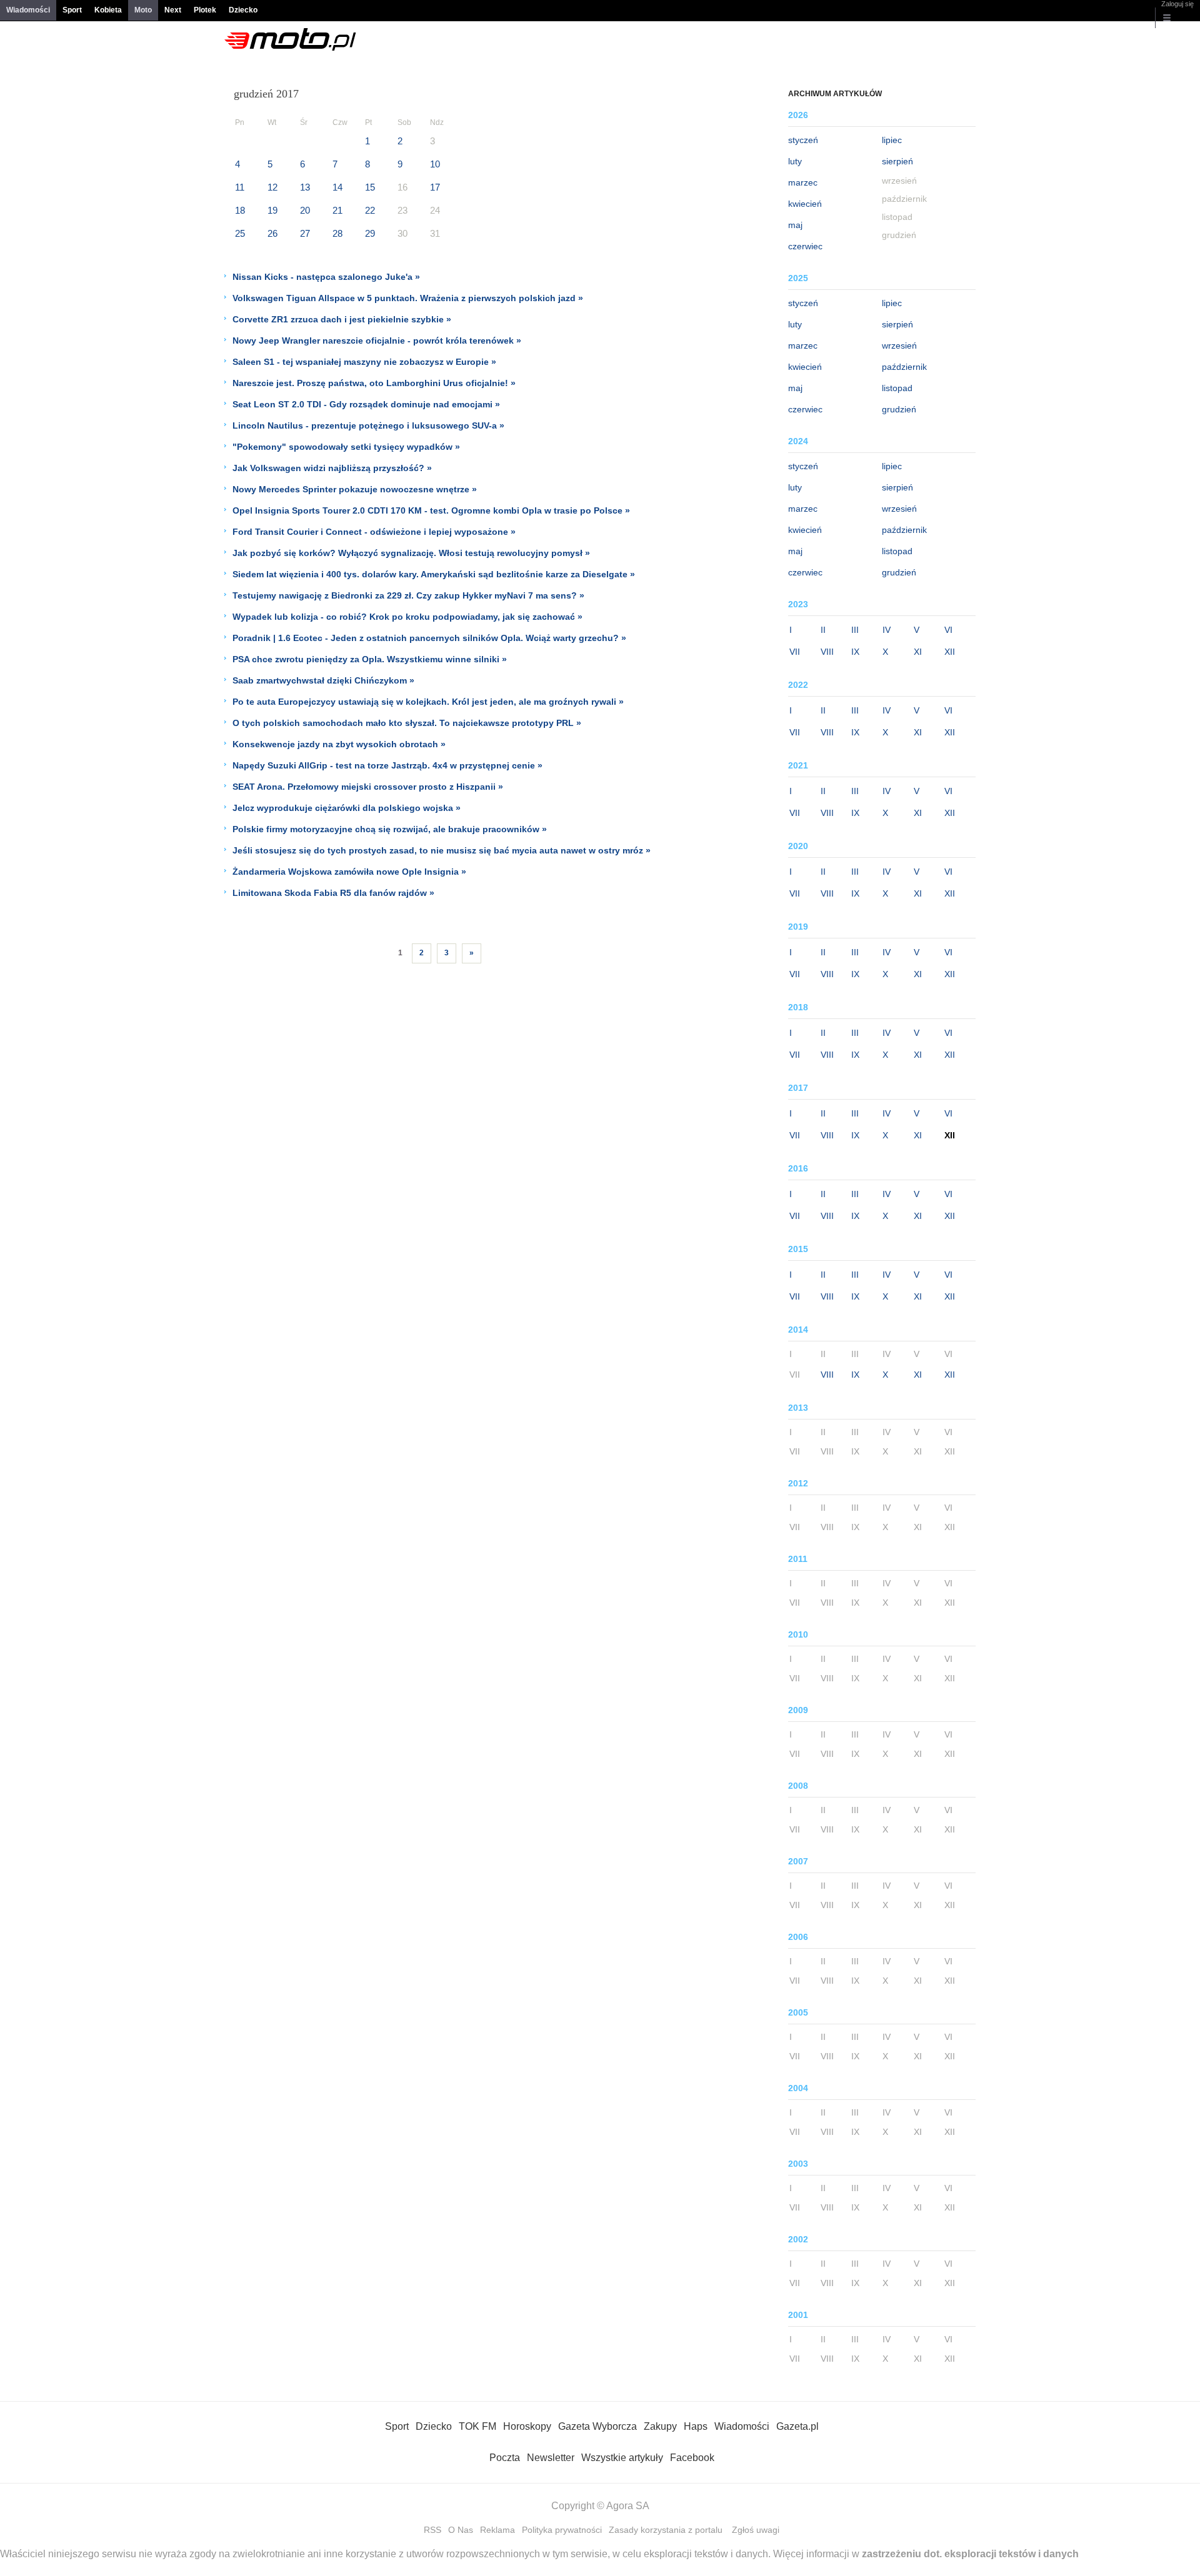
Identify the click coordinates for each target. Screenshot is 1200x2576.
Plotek (205, 10)
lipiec (892, 140)
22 (370, 210)
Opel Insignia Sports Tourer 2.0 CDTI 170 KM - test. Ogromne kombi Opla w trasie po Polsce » (431, 510)
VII (795, 652)
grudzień (899, 409)
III (855, 630)
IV (887, 630)
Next (173, 10)
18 (240, 210)
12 (272, 187)
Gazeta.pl (797, 2426)
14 (337, 187)
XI (918, 652)
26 (272, 233)
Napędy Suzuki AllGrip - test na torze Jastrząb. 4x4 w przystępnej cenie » (387, 765)
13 (305, 187)
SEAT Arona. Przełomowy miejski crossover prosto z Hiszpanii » (368, 787)
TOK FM (477, 2426)
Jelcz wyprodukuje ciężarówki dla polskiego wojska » (347, 808)
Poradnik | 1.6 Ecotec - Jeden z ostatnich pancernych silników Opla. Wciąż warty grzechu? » (429, 638)
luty (795, 161)
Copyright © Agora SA (600, 2506)
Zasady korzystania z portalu (666, 2530)
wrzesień (899, 346)
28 (337, 233)
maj (795, 225)
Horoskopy (527, 2426)
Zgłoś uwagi (756, 2530)
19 (272, 210)
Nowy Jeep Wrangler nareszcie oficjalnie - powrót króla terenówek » (377, 341)
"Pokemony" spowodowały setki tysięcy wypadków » (346, 447)
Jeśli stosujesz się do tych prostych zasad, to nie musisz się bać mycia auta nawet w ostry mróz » (442, 850)
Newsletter (551, 2458)
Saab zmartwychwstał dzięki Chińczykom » (323, 680)
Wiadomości (28, 10)
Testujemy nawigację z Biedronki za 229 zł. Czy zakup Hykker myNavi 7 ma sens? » (408, 595)
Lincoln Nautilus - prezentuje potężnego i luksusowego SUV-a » (368, 425)
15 (370, 187)
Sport (72, 10)
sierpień (897, 161)
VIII (827, 652)
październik (904, 367)
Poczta (505, 2458)
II (823, 630)
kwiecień (805, 204)
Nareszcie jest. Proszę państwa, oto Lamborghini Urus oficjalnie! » (374, 383)
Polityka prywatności (562, 2530)
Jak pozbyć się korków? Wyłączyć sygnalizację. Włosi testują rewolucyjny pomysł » (411, 553)
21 (337, 210)
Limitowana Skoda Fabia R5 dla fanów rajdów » (333, 893)
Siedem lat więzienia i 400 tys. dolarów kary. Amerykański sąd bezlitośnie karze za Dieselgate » (434, 574)
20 (305, 210)
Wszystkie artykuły (622, 2458)
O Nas (461, 2530)
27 (305, 233)
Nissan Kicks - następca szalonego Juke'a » (326, 277)
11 (240, 187)
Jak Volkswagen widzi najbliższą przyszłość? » (332, 468)
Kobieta (108, 10)
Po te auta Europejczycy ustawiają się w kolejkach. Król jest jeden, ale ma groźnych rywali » (428, 702)
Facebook (692, 2458)
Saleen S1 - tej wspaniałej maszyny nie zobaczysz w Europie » (364, 362)
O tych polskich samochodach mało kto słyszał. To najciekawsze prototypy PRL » (407, 723)
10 (435, 164)
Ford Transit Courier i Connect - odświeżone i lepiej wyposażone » (374, 532)
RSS (432, 2530)
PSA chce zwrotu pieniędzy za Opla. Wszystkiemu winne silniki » (370, 659)
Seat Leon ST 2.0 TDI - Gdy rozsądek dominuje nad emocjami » (366, 404)
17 (435, 187)
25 (240, 233)
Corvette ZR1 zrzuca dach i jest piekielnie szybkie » (342, 319)
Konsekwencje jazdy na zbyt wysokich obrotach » (339, 744)
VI (948, 630)
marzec (803, 182)
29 (370, 233)
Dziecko (243, 10)
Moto (143, 10)
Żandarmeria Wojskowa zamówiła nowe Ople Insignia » (349, 872)
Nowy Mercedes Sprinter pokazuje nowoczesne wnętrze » (355, 489)
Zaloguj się (1177, 4)
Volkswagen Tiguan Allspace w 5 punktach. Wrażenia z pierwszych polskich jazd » (408, 298)
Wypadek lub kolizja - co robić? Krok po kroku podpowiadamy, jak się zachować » (407, 617)
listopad (897, 388)
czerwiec (805, 246)
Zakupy (660, 2426)
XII (950, 652)
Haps (696, 2426)
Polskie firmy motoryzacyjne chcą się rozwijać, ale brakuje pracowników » (390, 829)
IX (855, 652)
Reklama (497, 2530)
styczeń (803, 140)
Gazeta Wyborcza (597, 2426)
